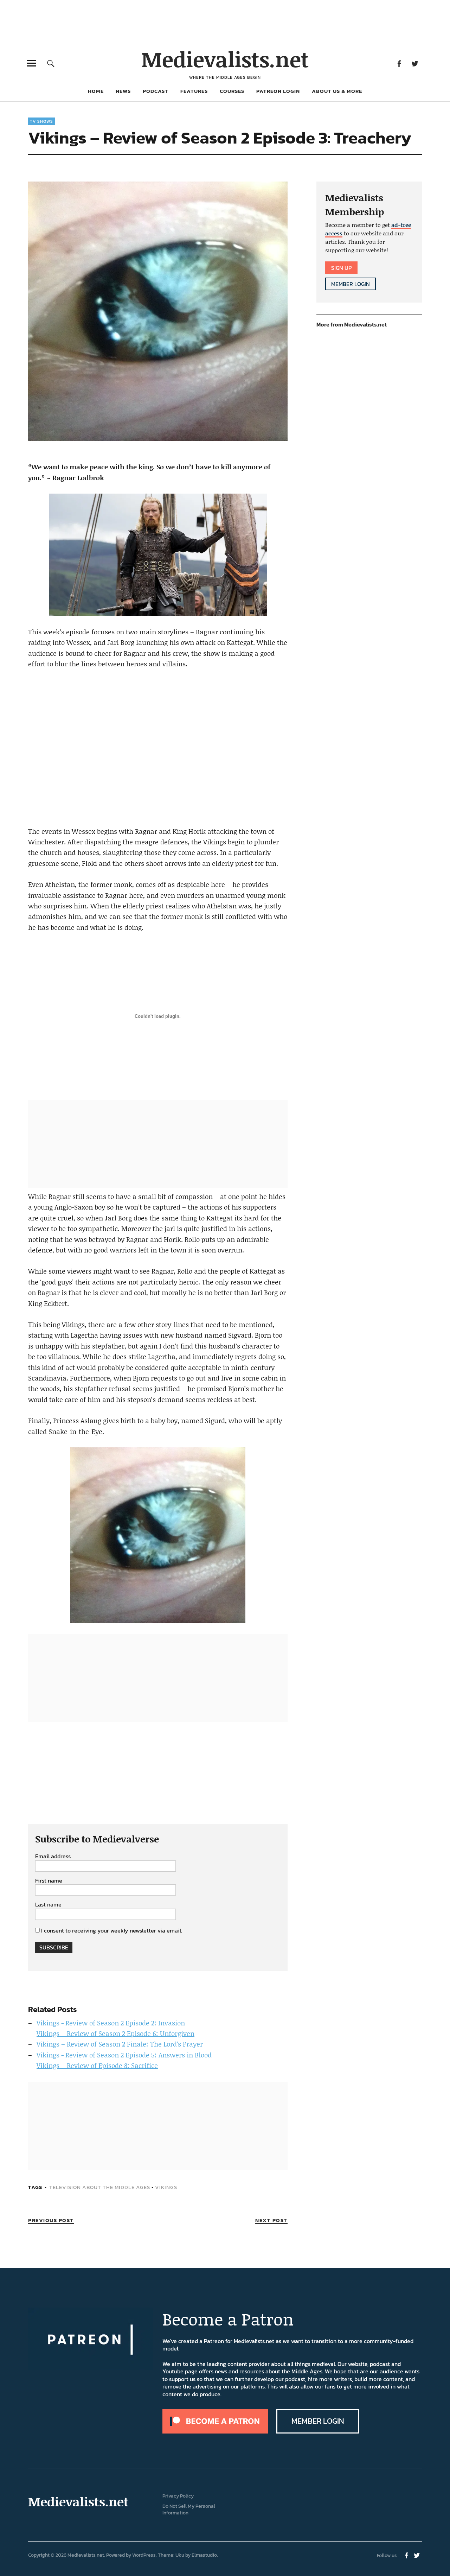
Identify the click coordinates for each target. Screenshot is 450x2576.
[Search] (51, 63)
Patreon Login (278, 91)
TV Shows (41, 121)
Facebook (399, 63)
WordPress (144, 2555)
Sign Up (341, 268)
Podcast (156, 91)
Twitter (415, 63)
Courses (232, 91)
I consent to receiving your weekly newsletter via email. (112, 1930)
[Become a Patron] (215, 2431)
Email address (53, 1857)
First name (49, 1881)
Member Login (351, 284)
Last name (48, 1905)
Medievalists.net (225, 59)
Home (96, 91)
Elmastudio (204, 2555)
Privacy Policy (178, 2496)
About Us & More (337, 91)
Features (194, 91)
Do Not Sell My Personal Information (189, 2510)
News (123, 91)
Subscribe (54, 1947)
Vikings (166, 2187)
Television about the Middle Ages (100, 2187)
